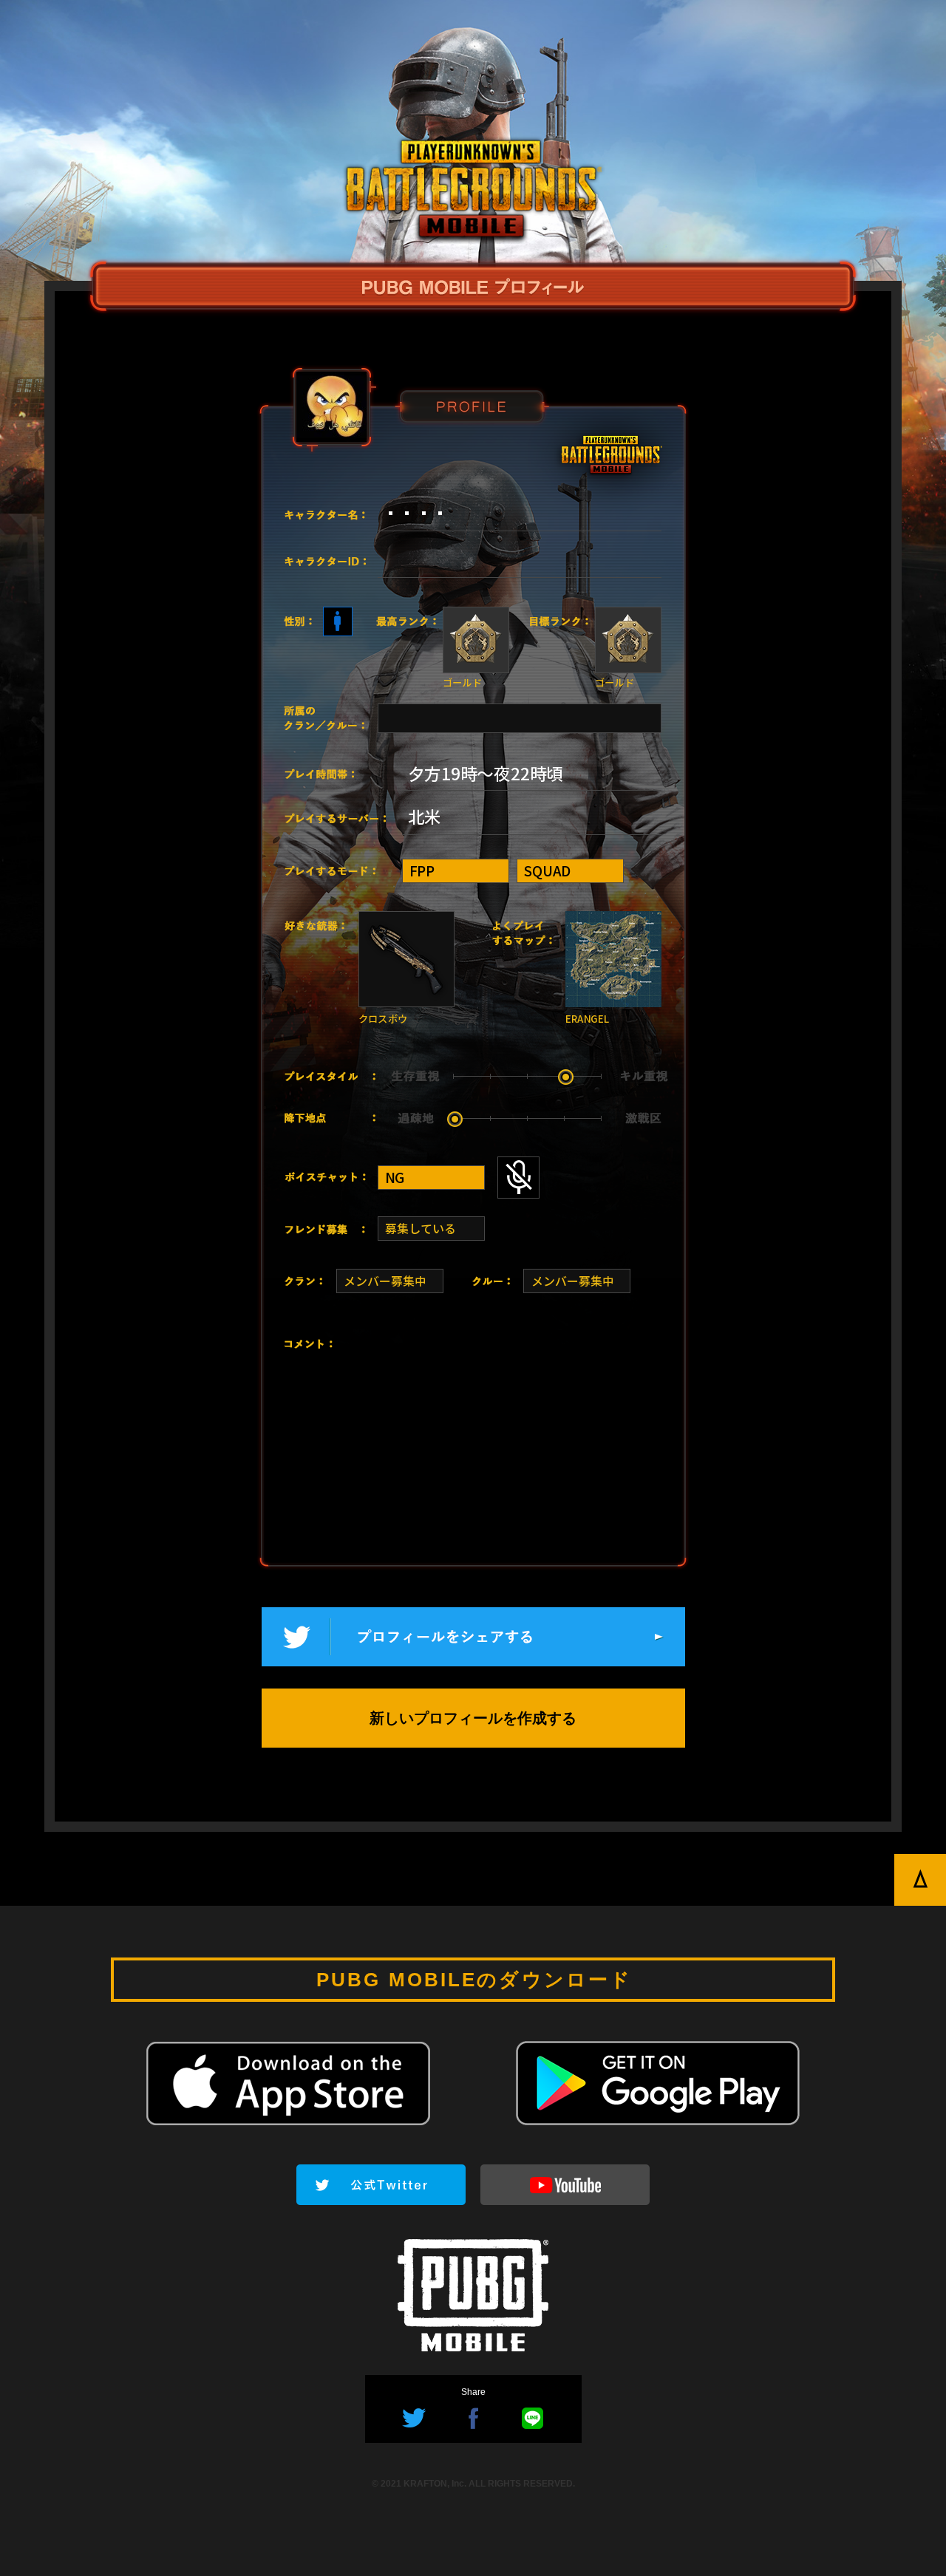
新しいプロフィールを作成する (473, 1718)
